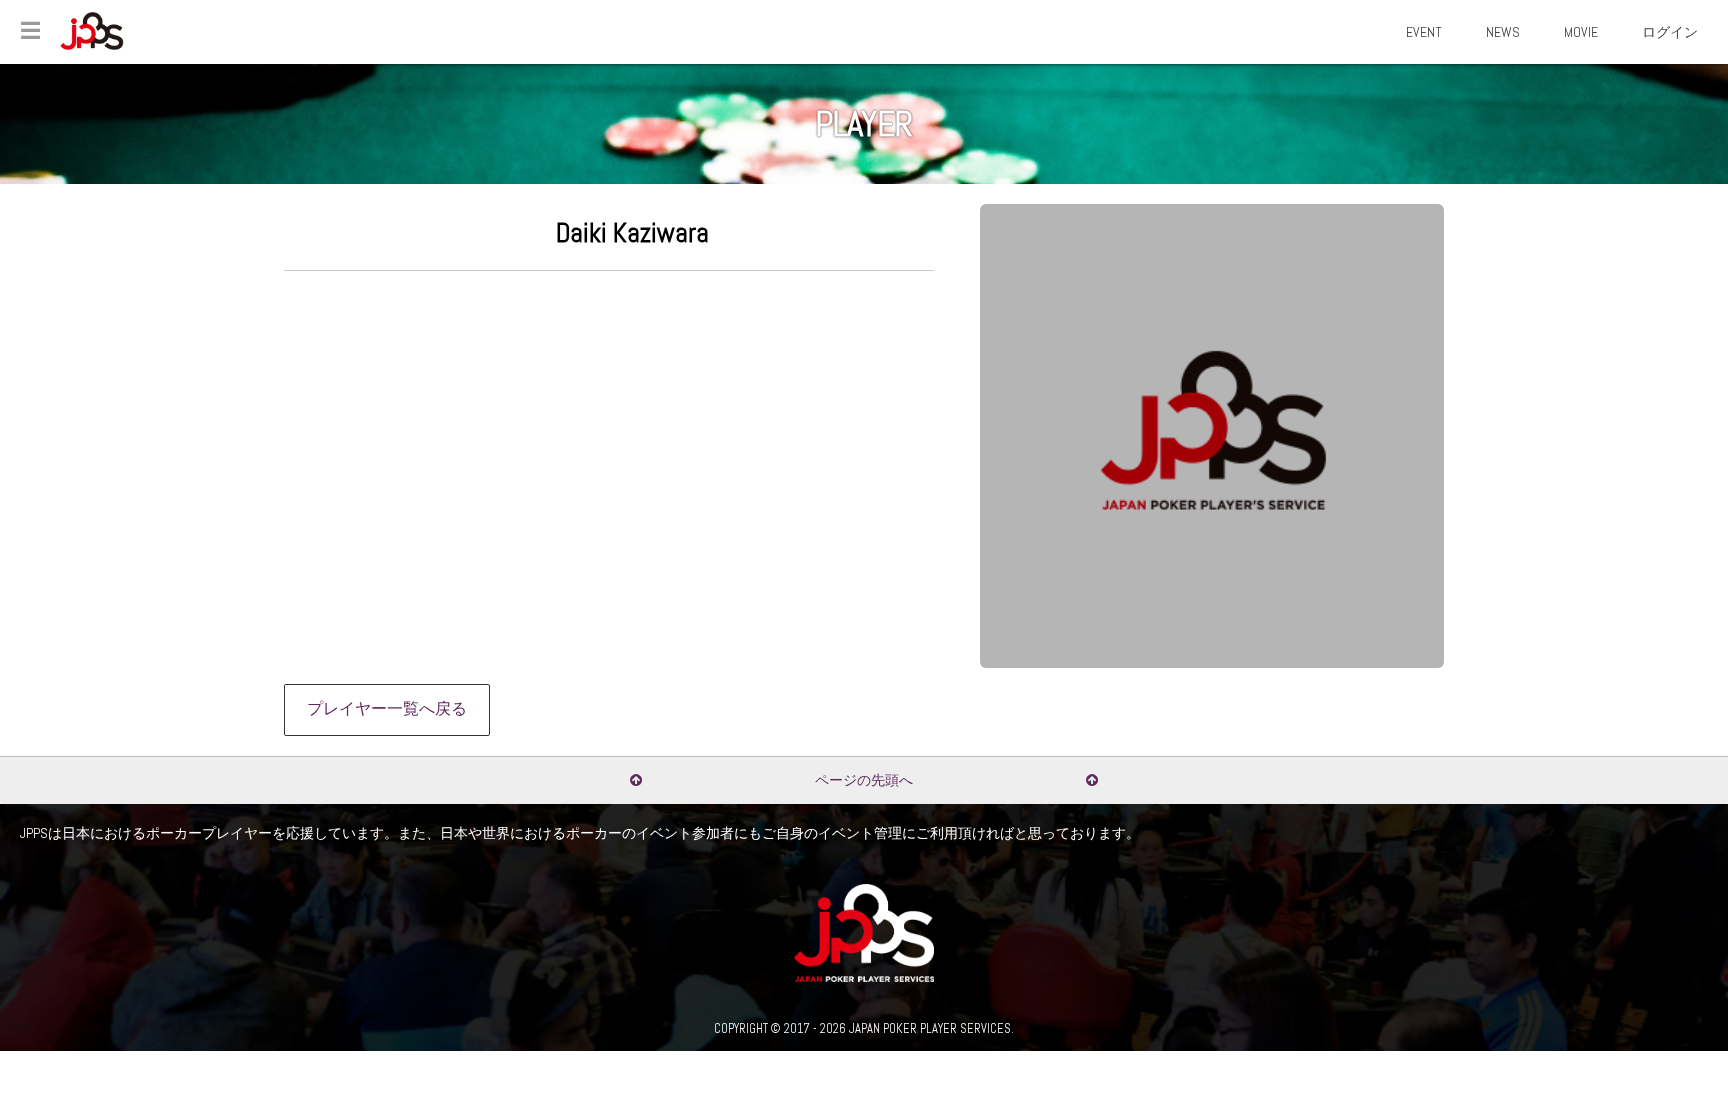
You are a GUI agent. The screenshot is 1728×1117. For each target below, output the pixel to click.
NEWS (1503, 32)
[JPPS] (92, 31)
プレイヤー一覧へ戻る (387, 709)
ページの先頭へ (864, 780)
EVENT (1424, 32)
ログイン (1670, 32)
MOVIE (1581, 32)
